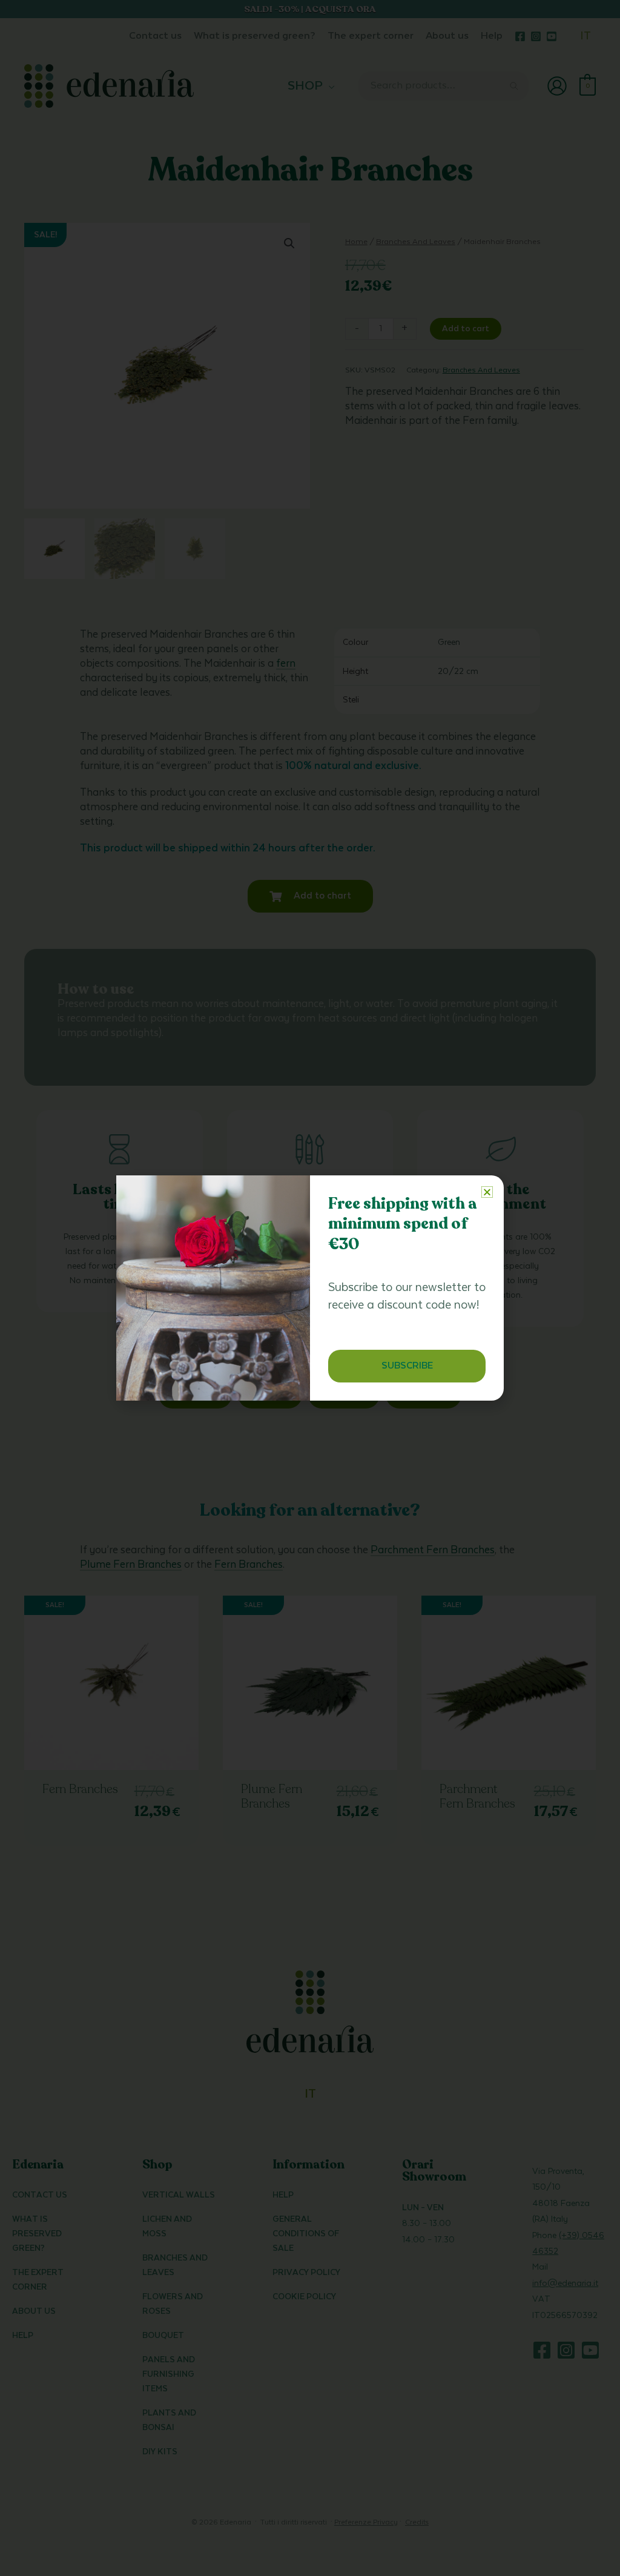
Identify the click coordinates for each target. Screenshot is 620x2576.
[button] (487, 1192)
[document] (310, 1288)
